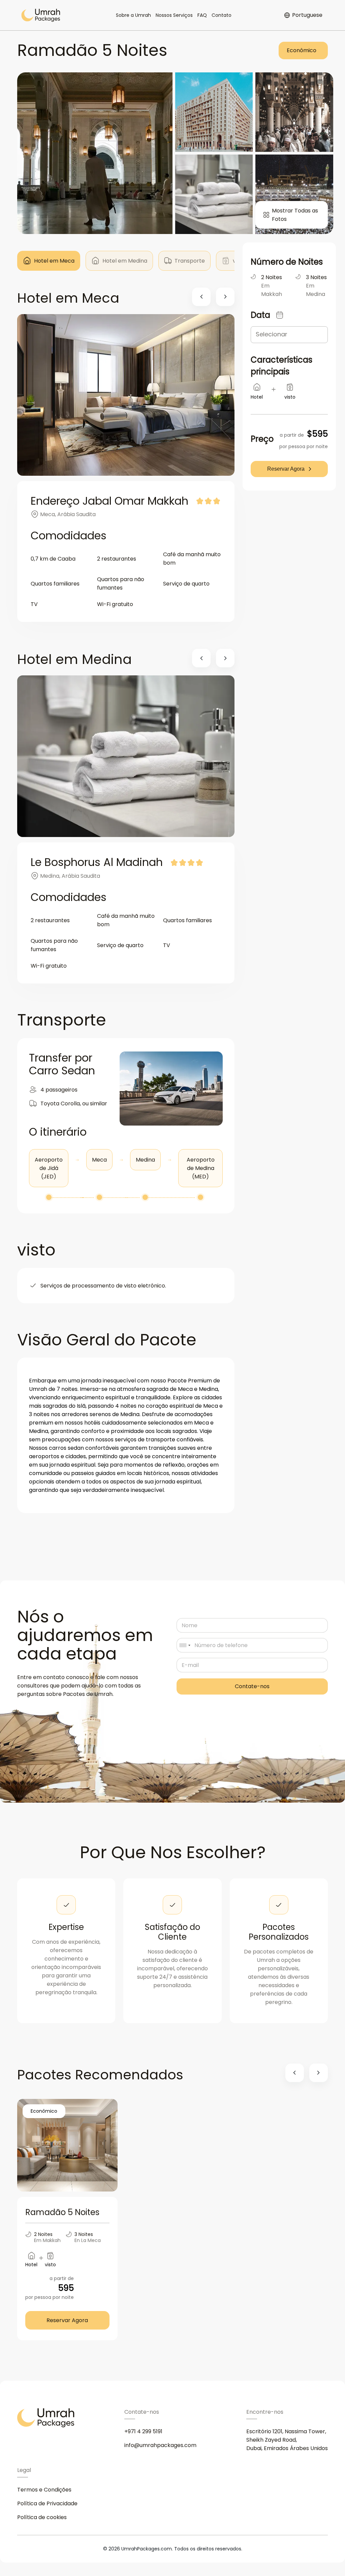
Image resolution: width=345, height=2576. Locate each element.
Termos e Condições (44, 2490)
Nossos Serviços (174, 15)
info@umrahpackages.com (160, 2445)
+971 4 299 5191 (143, 2431)
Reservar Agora (286, 469)
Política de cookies (42, 2517)
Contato (222, 15)
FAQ (202, 15)
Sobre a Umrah (133, 15)
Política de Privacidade (47, 2503)
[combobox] (185, 1645)
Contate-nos (252, 1686)
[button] (201, 297)
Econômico (302, 50)
